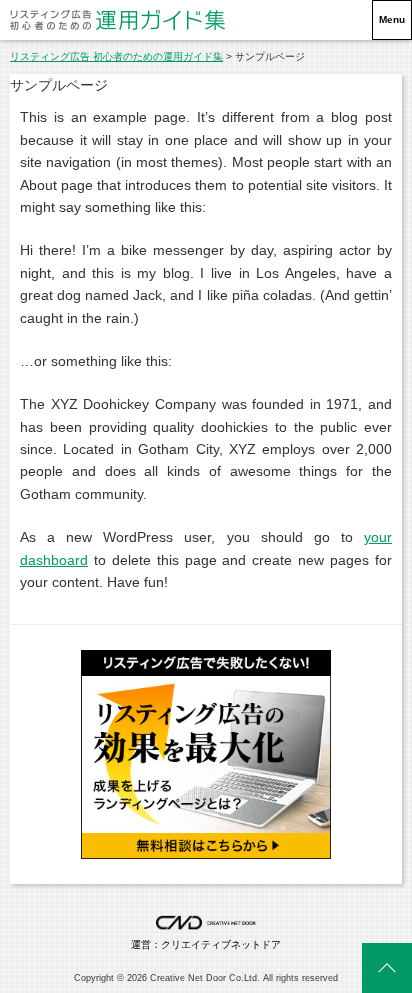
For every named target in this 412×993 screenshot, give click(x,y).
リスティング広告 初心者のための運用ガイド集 (116, 56)
